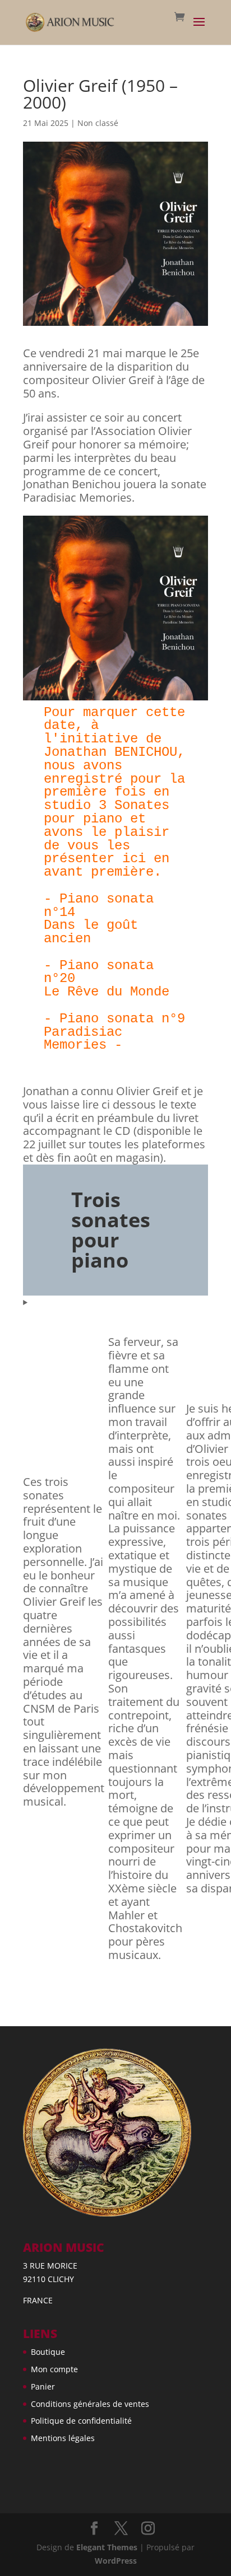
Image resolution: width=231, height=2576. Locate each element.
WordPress (116, 2561)
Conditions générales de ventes (90, 2404)
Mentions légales (63, 2438)
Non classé (98, 123)
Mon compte (54, 2369)
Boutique (48, 2352)
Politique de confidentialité (81, 2421)
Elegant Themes (107, 2547)
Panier (43, 2386)
